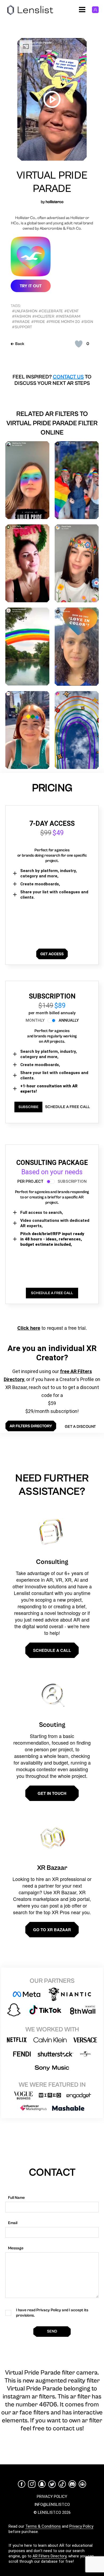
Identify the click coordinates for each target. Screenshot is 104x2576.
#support (22, 327)
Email (13, 2223)
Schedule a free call (67, 1107)
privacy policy (52, 2497)
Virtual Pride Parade (52, 182)
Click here (29, 1328)
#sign (87, 322)
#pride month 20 (63, 322)
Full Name (16, 2198)
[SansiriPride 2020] (77, 480)
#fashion (21, 316)
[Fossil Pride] (77, 647)
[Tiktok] (62, 2484)
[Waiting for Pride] (27, 480)
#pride (38, 322)
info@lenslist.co (52, 2505)
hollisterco (55, 202)
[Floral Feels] (77, 563)
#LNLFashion (25, 311)
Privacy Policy (81, 2526)
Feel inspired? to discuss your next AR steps (52, 380)
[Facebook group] (82, 2484)
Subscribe (28, 1107)
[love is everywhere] (27, 730)
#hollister (43, 316)
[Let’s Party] (27, 563)
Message (16, 2248)
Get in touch (52, 1793)
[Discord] (72, 2484)
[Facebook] (22, 2484)
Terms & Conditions (43, 2526)
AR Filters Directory (49, 2556)
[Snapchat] (42, 2484)
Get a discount (80, 1427)
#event (71, 311)
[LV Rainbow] (77, 730)
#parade (21, 322)
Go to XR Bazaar (52, 1930)
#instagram (68, 316)
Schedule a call (52, 1650)
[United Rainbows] (27, 647)
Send (52, 2331)
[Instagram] (32, 2484)
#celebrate (51, 311)
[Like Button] (79, 344)
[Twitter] (52, 2484)
